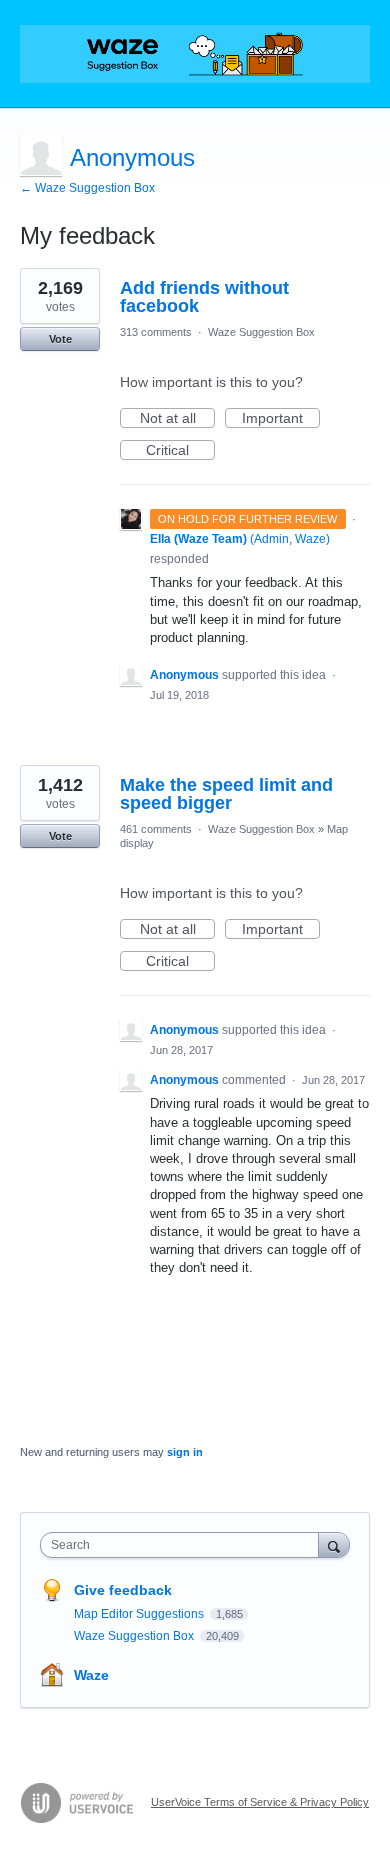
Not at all (177, 419)
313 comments (156, 332)
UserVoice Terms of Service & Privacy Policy (260, 1802)
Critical (180, 451)
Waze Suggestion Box (261, 332)
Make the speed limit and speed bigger (226, 794)
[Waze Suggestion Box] (195, 54)
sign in (185, 1452)
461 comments (156, 829)
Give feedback (123, 1590)
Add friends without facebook (204, 297)
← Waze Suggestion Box (87, 188)
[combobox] (184, 1545)
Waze (91, 1675)
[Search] (334, 1544)
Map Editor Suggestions (140, 1614)
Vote (60, 339)
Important (281, 419)
